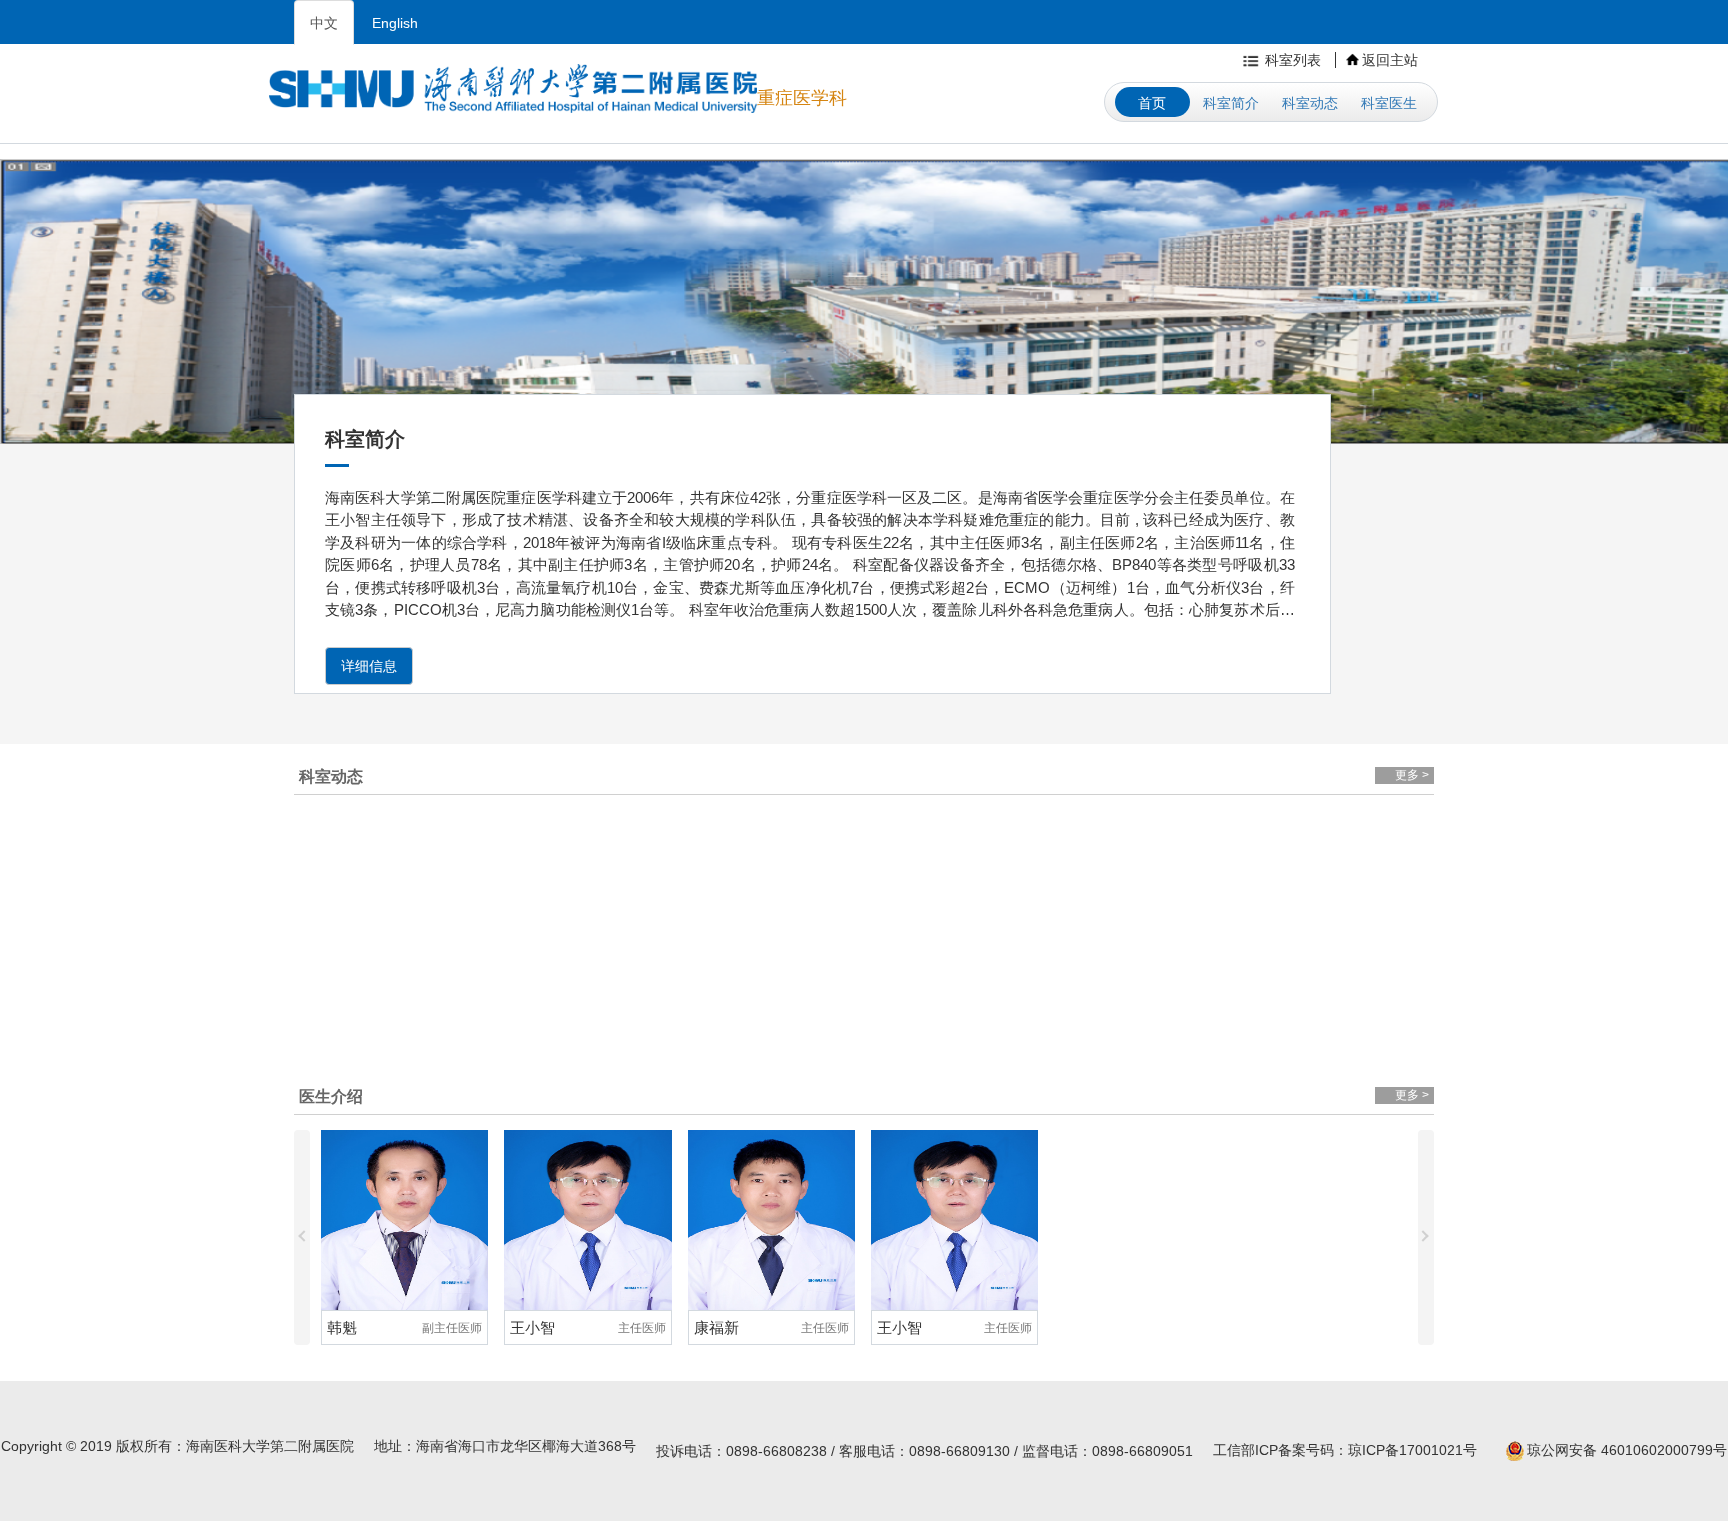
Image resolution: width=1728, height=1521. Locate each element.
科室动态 (1310, 103)
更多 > (1412, 775)
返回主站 (1390, 60)
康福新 (532, 1327)
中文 (324, 23)
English (395, 23)
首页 (1152, 103)
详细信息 (369, 666)
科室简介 (1231, 103)
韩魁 (892, 1327)
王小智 (349, 1327)
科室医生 (1389, 103)
